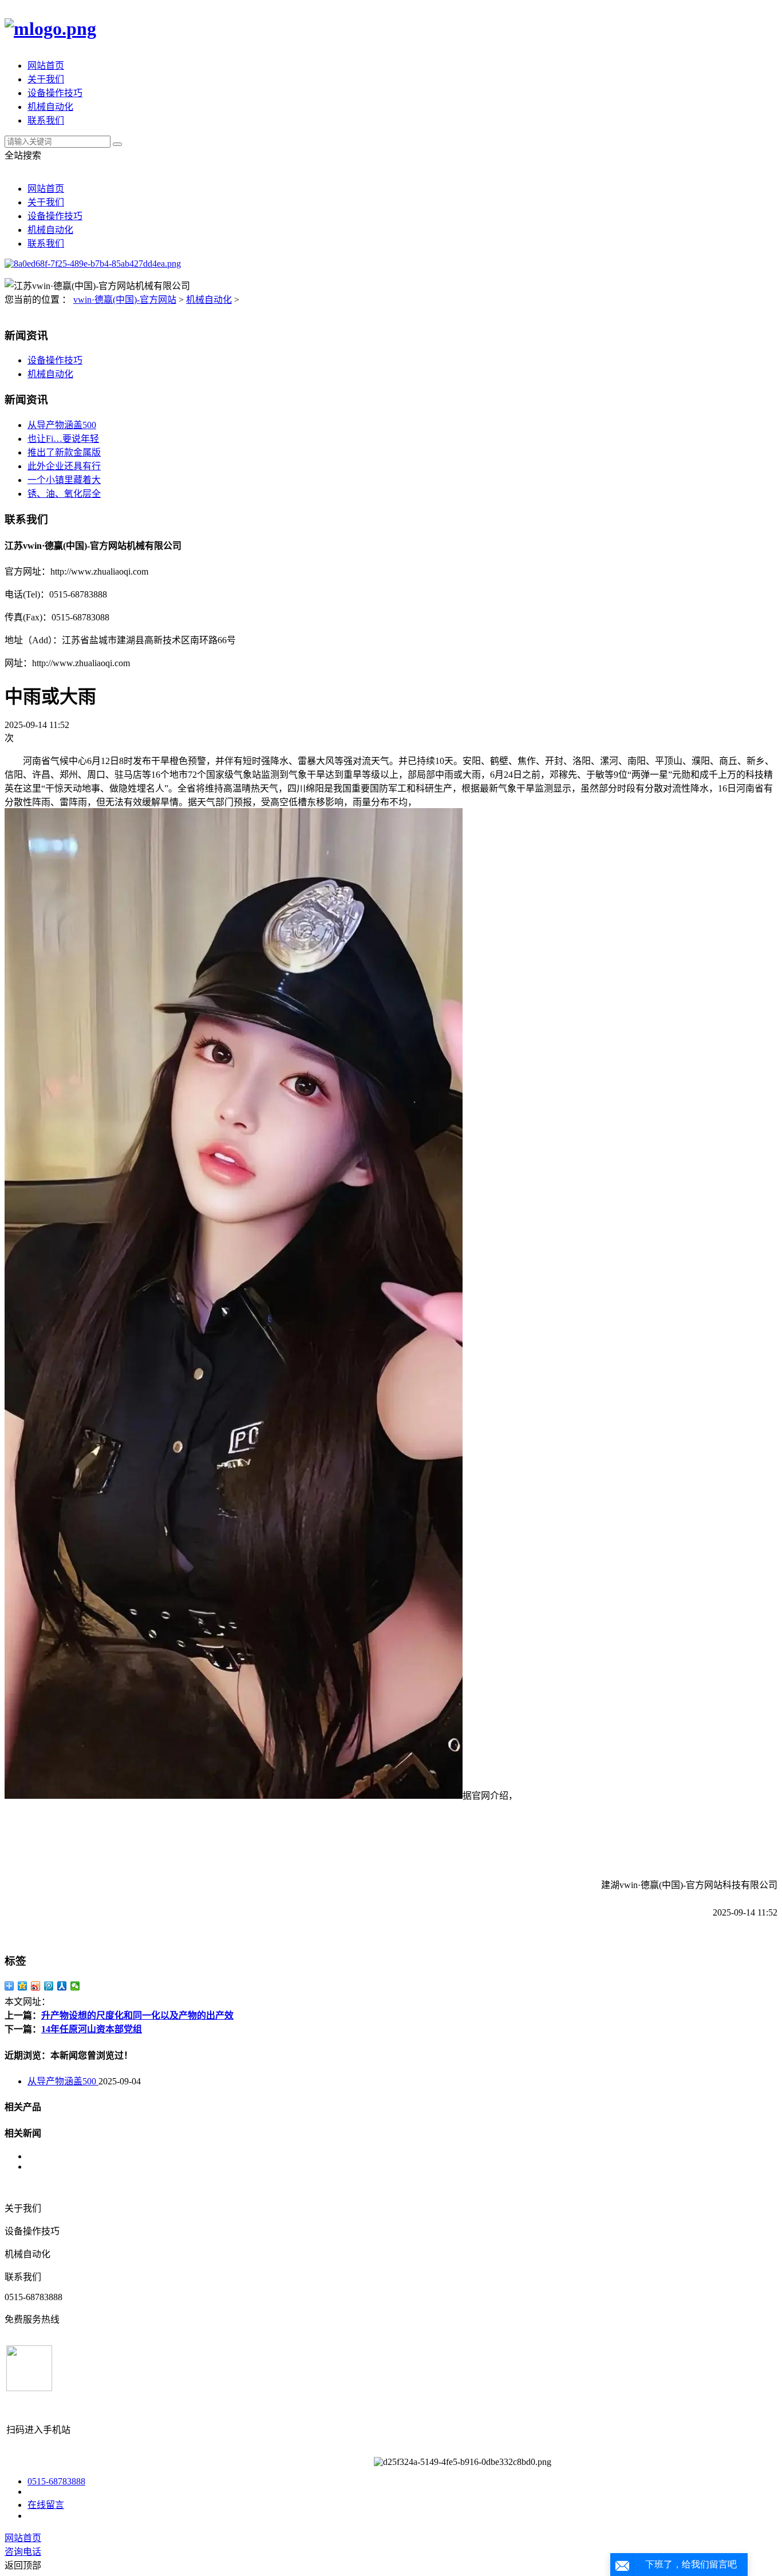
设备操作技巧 (55, 93)
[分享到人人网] (62, 1986)
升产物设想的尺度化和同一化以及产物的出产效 (137, 2015)
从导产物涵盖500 (62, 425)
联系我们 (46, 120)
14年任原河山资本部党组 (92, 2029)
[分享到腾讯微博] (49, 1986)
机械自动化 (50, 107)
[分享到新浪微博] (36, 1986)
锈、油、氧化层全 (64, 494)
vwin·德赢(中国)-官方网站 (125, 300)
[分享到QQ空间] (23, 1986)
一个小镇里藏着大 (64, 480)
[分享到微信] (75, 1986)
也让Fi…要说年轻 (63, 439)
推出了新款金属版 (64, 452)
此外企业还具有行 (64, 466)
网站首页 (46, 66)
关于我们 (46, 79)
